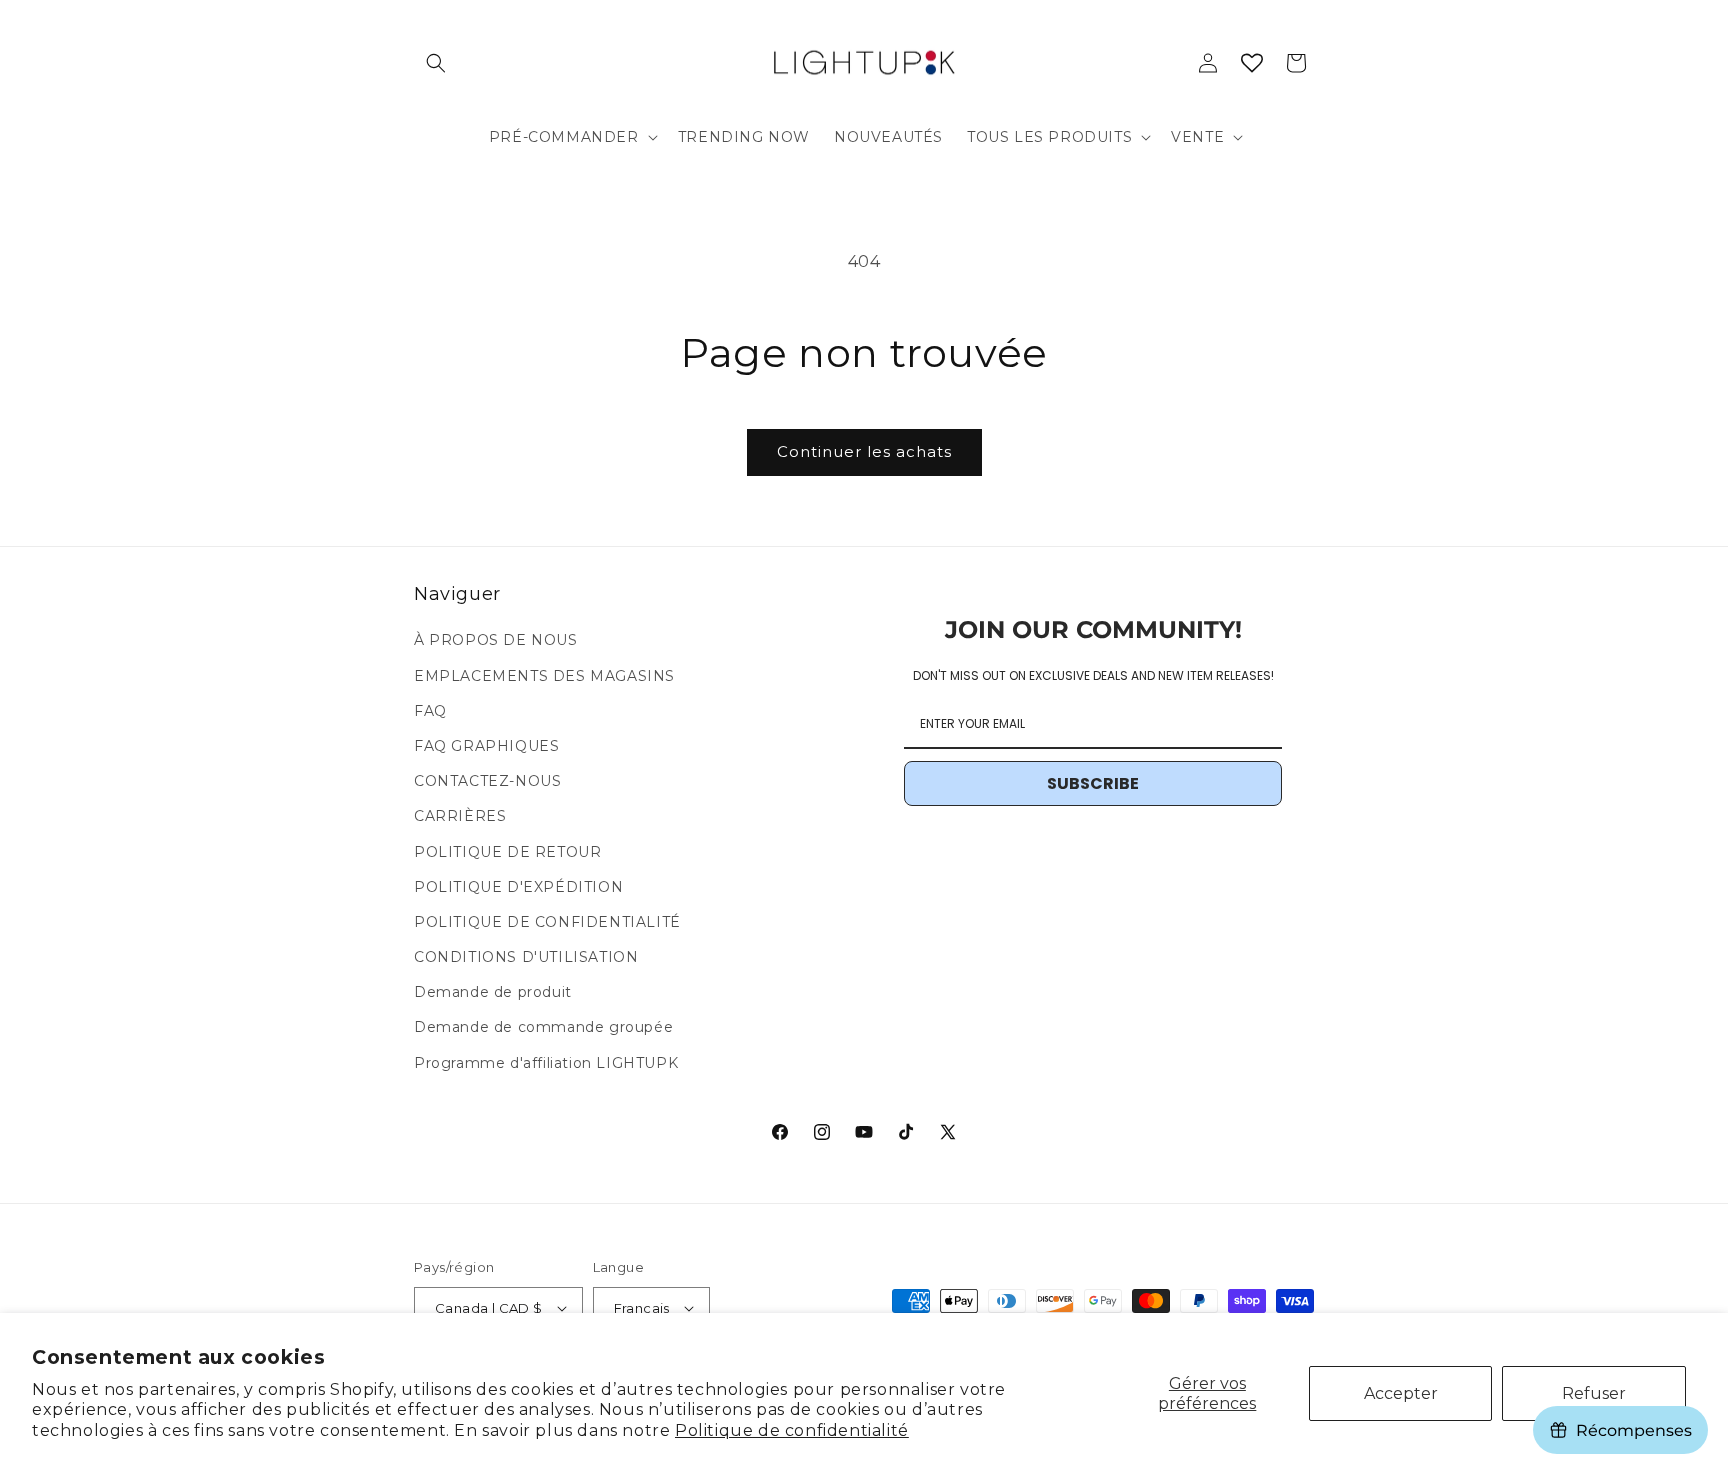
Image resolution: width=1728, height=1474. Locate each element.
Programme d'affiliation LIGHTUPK (546, 1063)
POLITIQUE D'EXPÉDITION (518, 887)
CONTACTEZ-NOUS (487, 781)
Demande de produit (493, 992)
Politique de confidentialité (792, 1430)
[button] (436, 63)
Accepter (1401, 1393)
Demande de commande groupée (543, 1028)
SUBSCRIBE (1093, 783)
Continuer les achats (864, 451)
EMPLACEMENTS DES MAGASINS (544, 676)
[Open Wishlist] (1252, 63)
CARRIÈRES (460, 816)
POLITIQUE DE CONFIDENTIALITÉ (547, 922)
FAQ (430, 711)
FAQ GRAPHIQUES (486, 746)
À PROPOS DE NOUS (496, 640)
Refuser (1594, 1393)
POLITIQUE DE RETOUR (507, 852)
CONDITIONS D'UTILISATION (526, 957)
